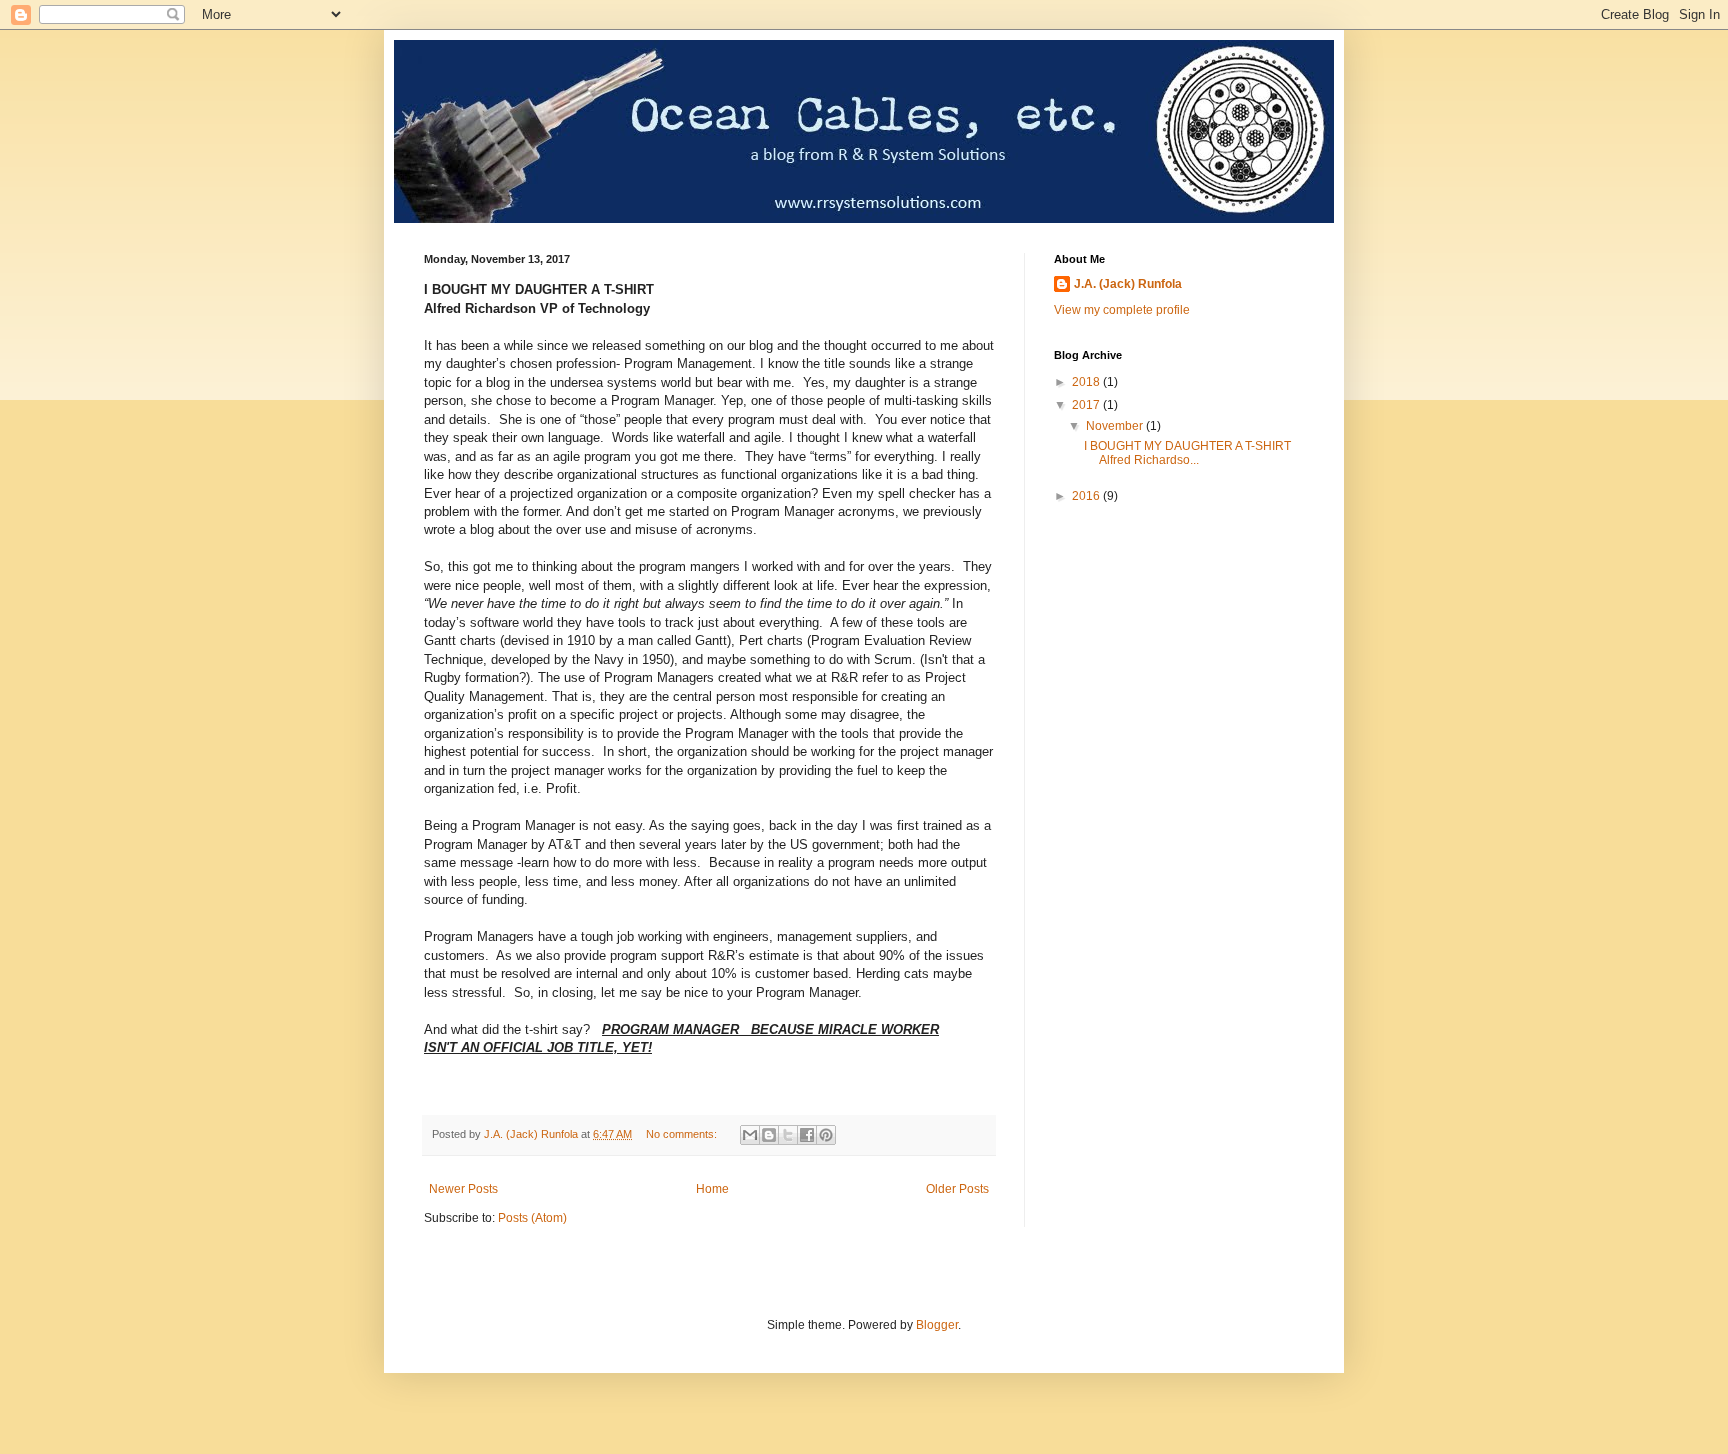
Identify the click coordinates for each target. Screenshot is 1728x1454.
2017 (1087, 405)
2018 (1087, 382)
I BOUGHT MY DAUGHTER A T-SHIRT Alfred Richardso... (1189, 453)
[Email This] (750, 1135)
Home (712, 1189)
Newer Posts (463, 1189)
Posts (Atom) (532, 1218)
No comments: (683, 1134)
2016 (1087, 496)
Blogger (937, 1325)
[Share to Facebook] (807, 1135)
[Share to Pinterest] (826, 1135)
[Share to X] (788, 1135)
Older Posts (957, 1189)
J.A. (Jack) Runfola (1128, 284)
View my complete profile (1122, 310)
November (1116, 426)
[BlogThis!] (769, 1135)
